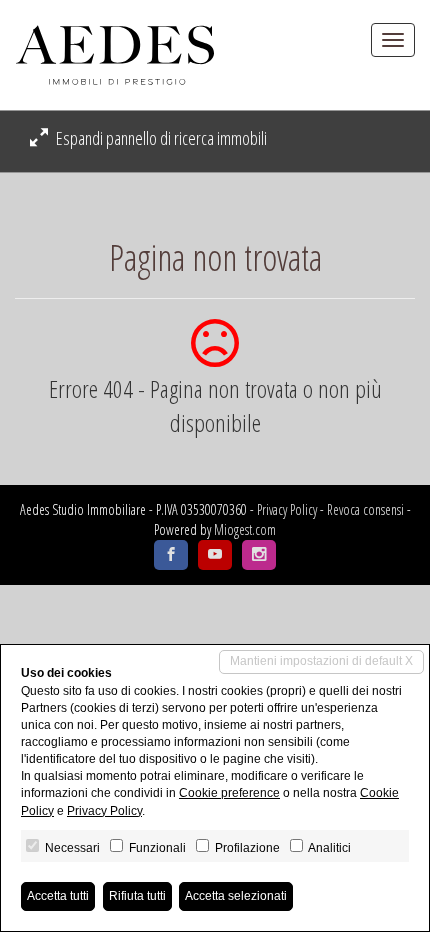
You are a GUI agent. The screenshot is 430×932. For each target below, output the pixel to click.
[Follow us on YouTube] (215, 555)
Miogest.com (245, 529)
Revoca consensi (365, 509)
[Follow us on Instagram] (259, 555)
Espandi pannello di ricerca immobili (160, 138)
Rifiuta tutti (137, 896)
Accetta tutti (58, 896)
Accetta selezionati (236, 896)
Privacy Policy (287, 509)
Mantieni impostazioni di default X (321, 661)
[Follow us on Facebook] (171, 555)
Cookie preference (229, 793)
